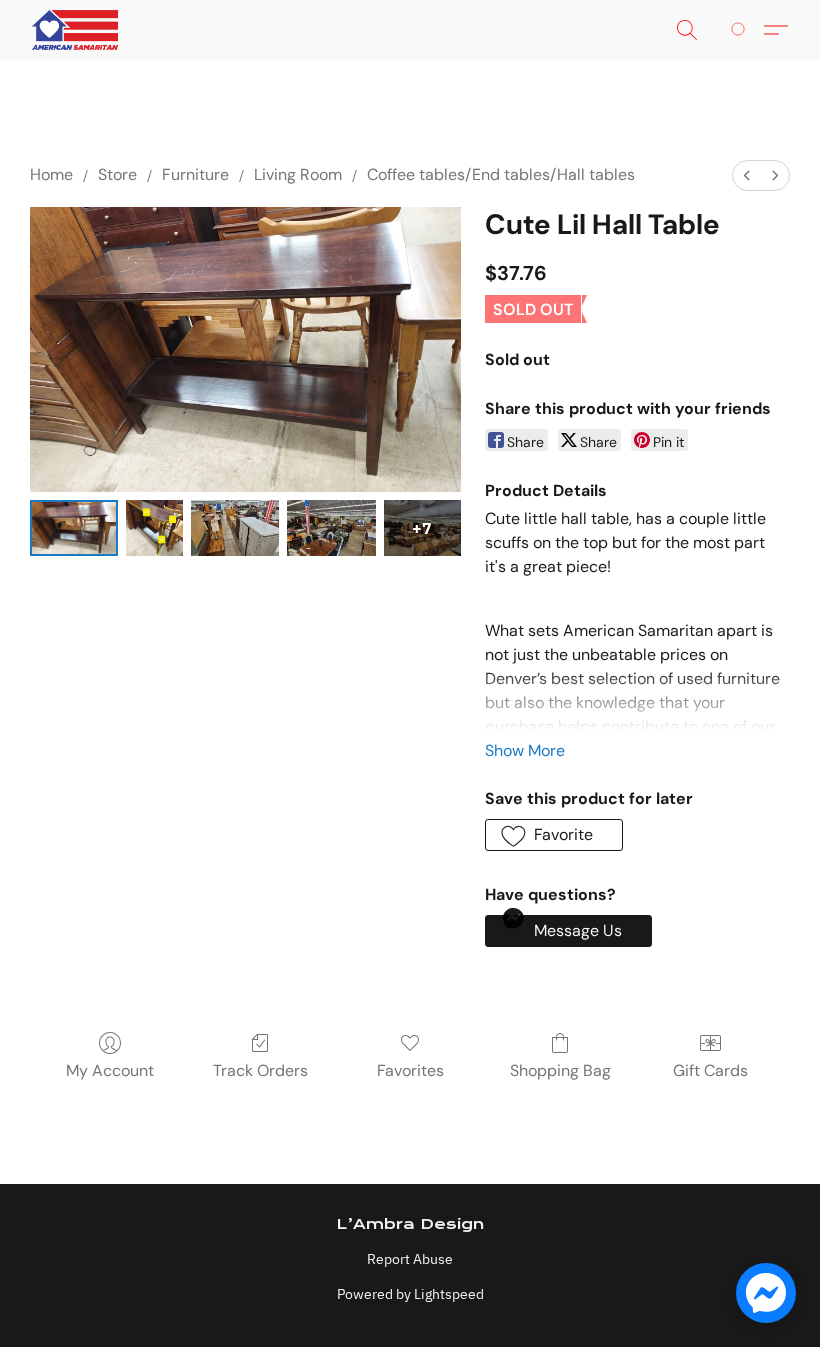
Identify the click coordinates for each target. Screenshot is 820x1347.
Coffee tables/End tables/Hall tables (501, 174)
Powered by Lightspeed (410, 1294)
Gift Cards (710, 1070)
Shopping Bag (560, 1070)
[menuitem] (747, 175)
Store (117, 174)
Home (51, 174)
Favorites (410, 1070)
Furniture (195, 174)
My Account (110, 1070)
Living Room (298, 174)
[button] (75, 30)
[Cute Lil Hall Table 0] (74, 528)
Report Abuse (410, 1259)
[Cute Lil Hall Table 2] (235, 528)
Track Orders (260, 1070)
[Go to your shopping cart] (741, 30)
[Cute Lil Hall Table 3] (331, 528)
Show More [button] (525, 750)
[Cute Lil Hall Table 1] (154, 528)
